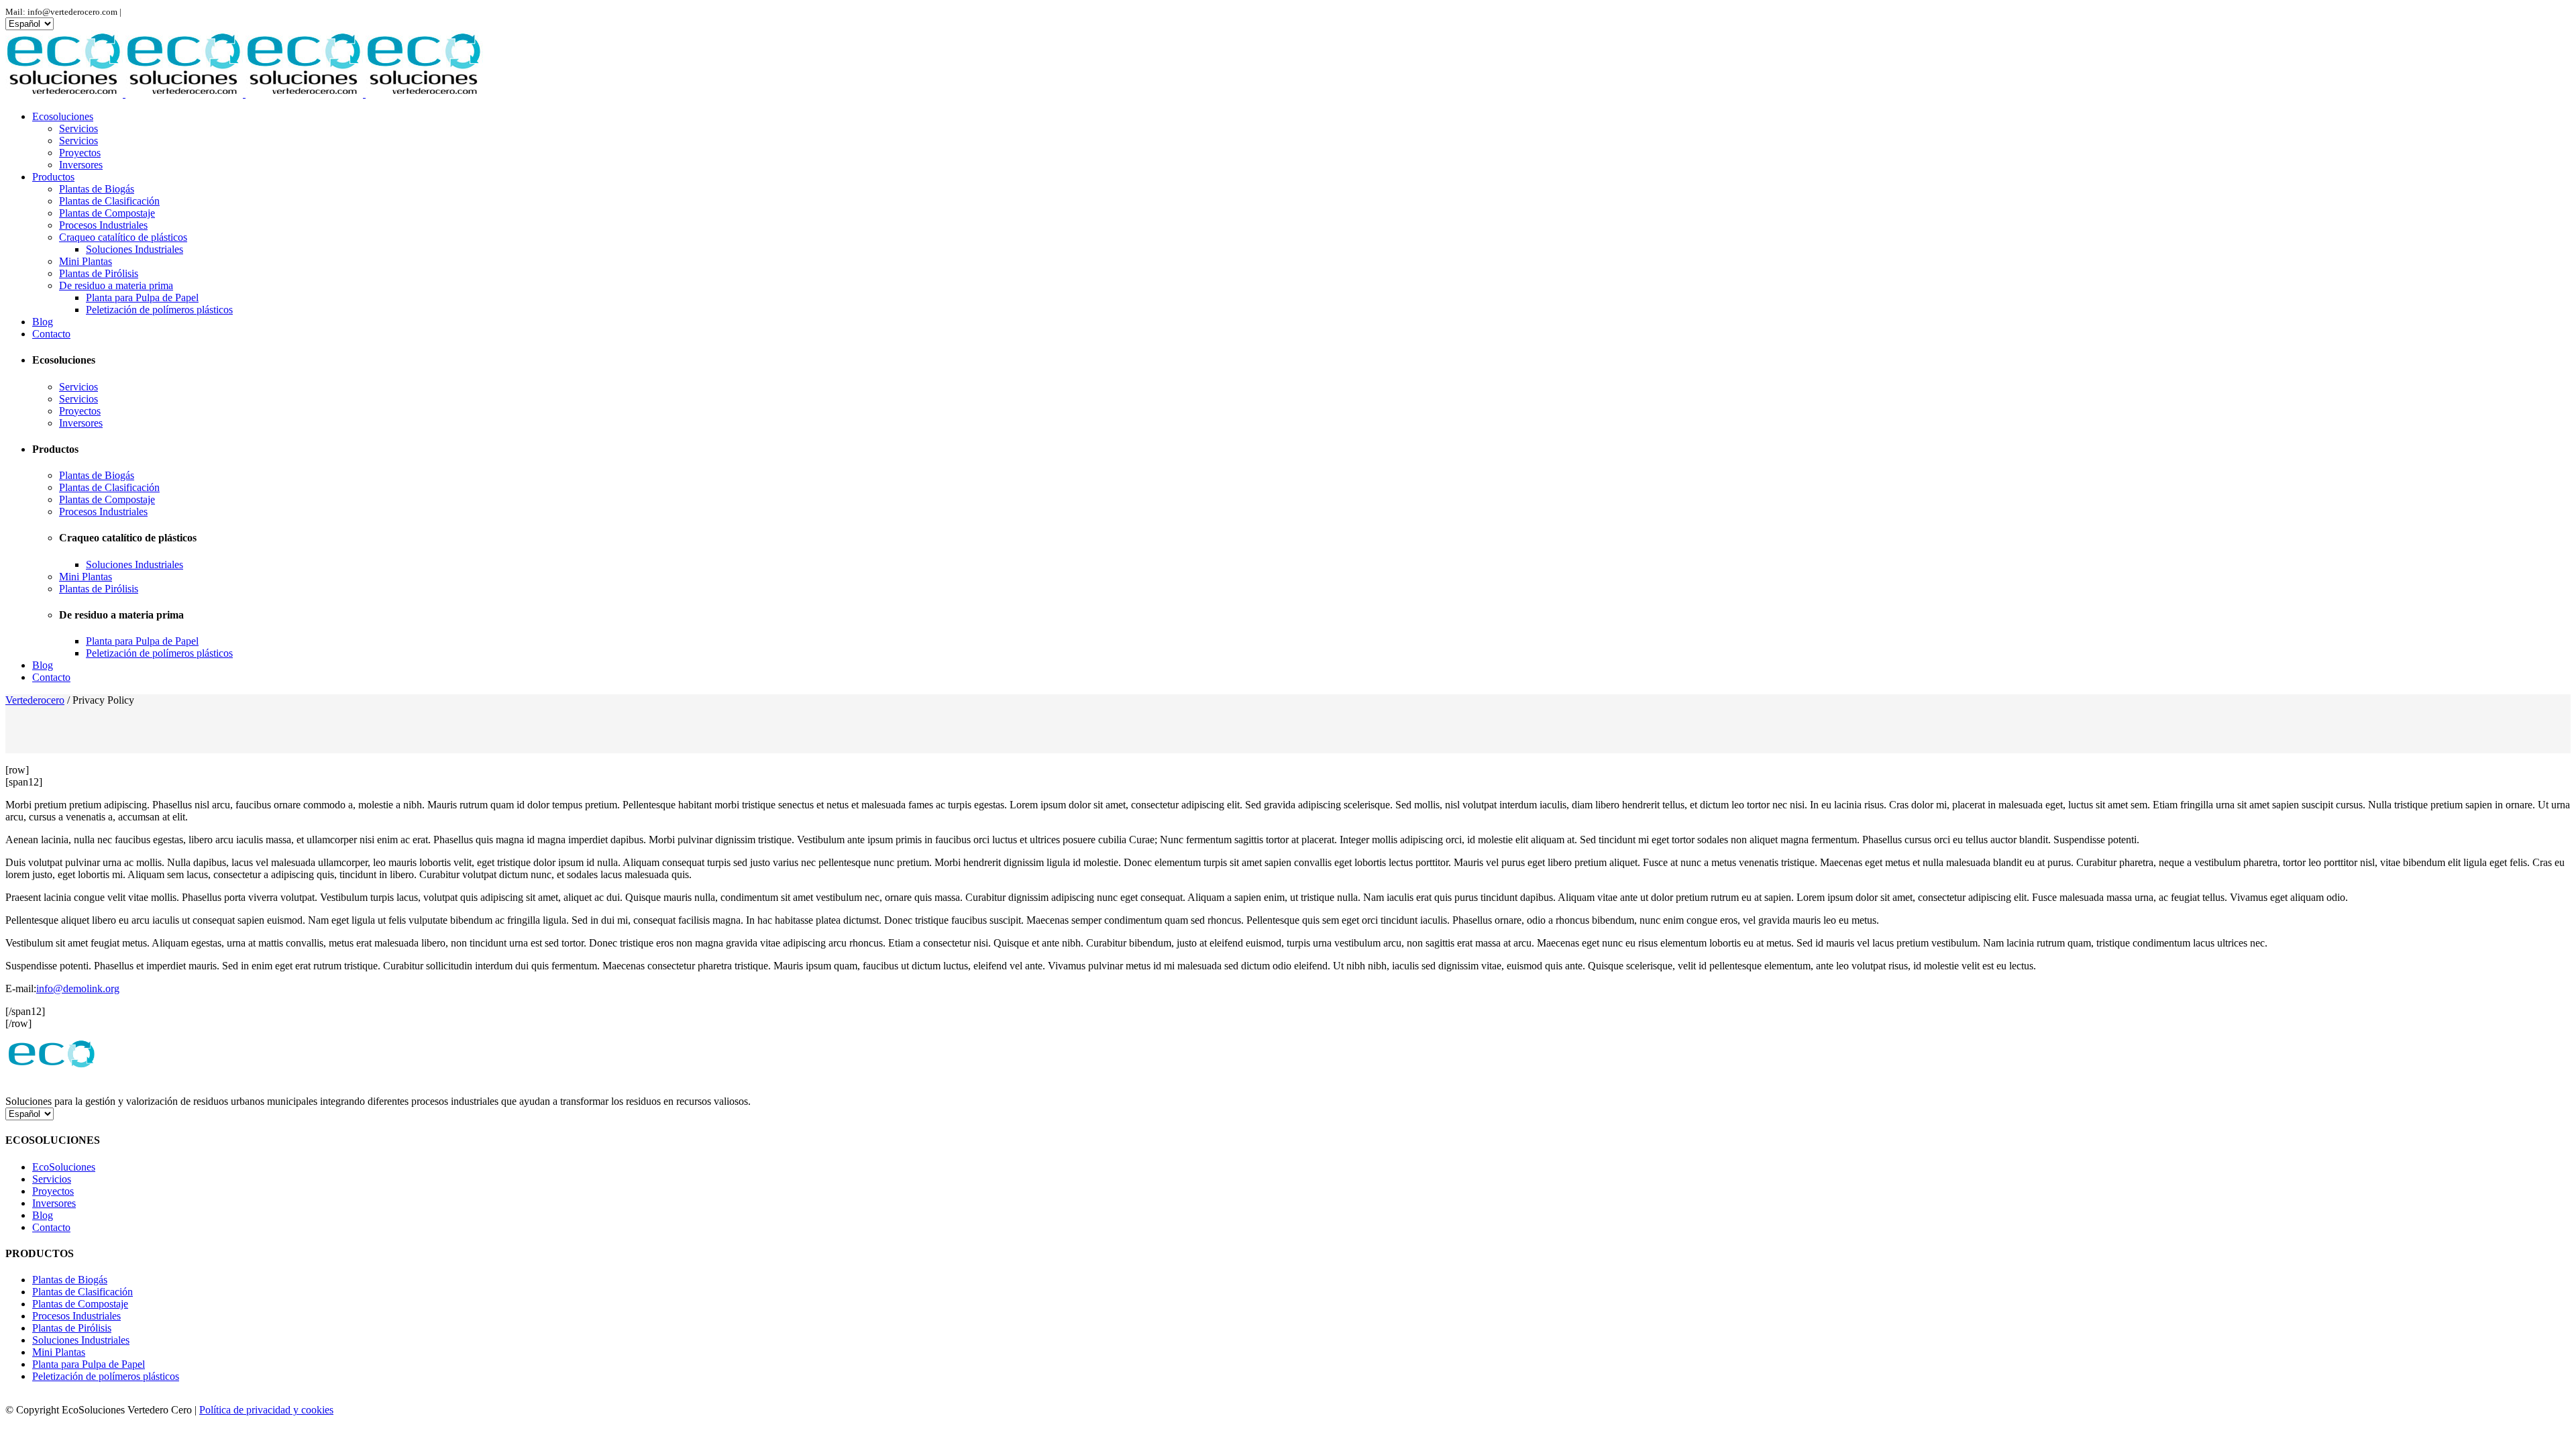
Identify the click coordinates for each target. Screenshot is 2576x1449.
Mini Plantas (59, 1352)
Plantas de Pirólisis (72, 1328)
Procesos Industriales (76, 1316)
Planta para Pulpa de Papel (89, 1364)
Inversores (54, 1203)
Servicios (52, 1179)
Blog (43, 1215)
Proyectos (53, 1191)
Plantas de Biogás (70, 1280)
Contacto (51, 1227)
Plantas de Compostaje (80, 1304)
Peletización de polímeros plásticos (106, 1376)
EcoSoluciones (64, 1167)
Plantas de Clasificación (83, 1292)
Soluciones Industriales (81, 1340)
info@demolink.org (78, 988)
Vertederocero (35, 700)
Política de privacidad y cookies (266, 1410)
